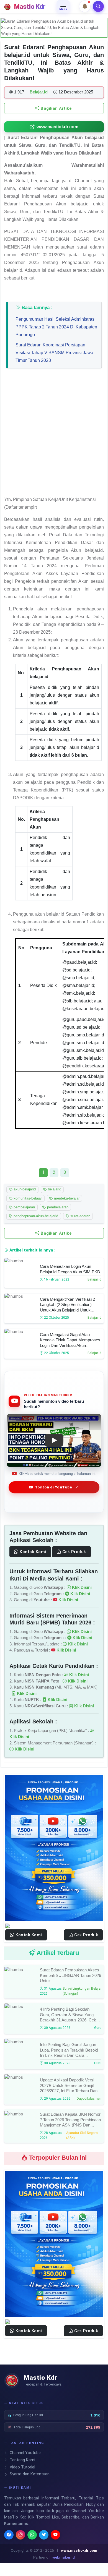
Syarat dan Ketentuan (29, 2474)
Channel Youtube (25, 2453)
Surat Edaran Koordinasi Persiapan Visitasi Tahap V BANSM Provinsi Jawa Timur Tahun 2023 (54, 353)
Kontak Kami (32, 1552)
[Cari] (98, 6)
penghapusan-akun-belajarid (35, 1216)
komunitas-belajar (27, 1198)
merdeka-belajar (66, 1198)
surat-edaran (80, 1216)
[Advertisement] (54, 435)
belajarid (54, 1189)
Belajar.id (94, 1279)
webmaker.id (64, 2557)
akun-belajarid (24, 1189)
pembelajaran (24, 1207)
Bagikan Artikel (56, 108)
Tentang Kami (22, 2460)
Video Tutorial (22, 2467)
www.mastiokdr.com (57, 127)
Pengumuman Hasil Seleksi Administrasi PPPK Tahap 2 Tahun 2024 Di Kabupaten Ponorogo (56, 327)
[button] (85, 6)
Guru (98, 2028)
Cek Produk (74, 1552)
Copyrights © (22, 2550)
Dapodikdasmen (89, 2099)
